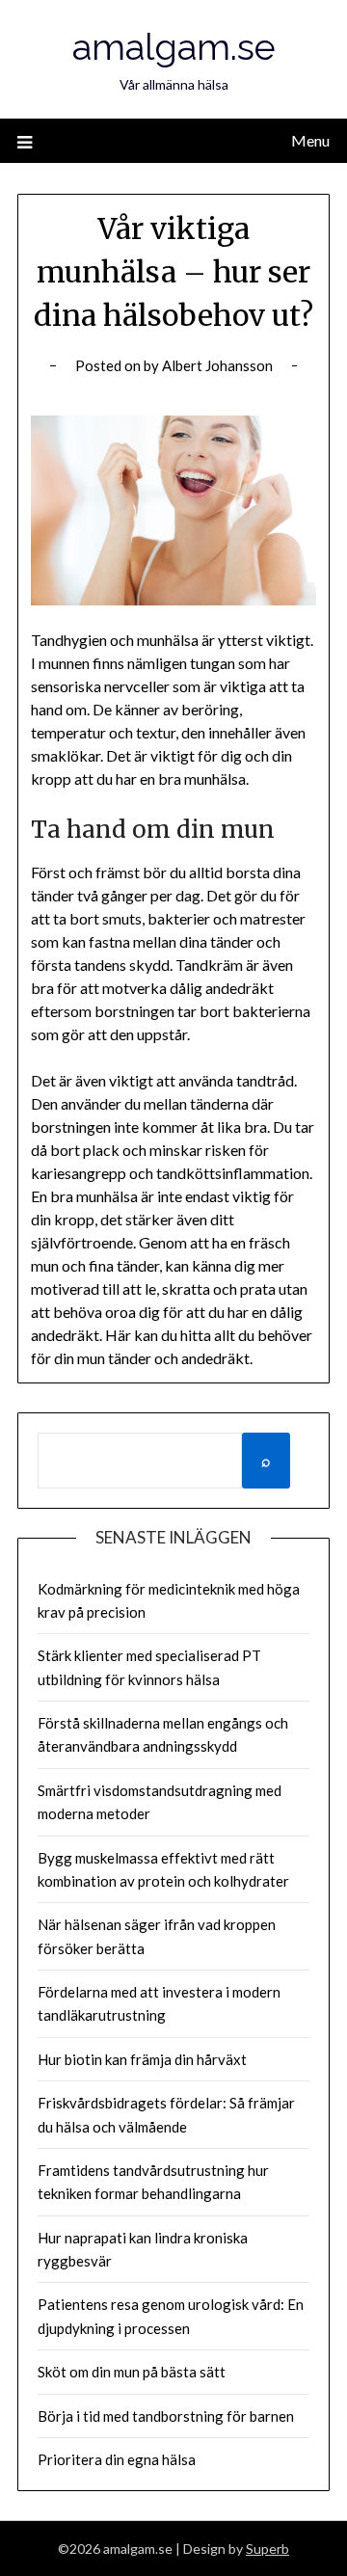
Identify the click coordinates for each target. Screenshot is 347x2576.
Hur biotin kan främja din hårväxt (142, 2059)
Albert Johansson (217, 365)
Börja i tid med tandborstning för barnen (166, 2416)
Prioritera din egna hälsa (117, 2459)
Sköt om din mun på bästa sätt (132, 2372)
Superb (267, 2549)
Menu (310, 140)
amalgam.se (174, 47)
